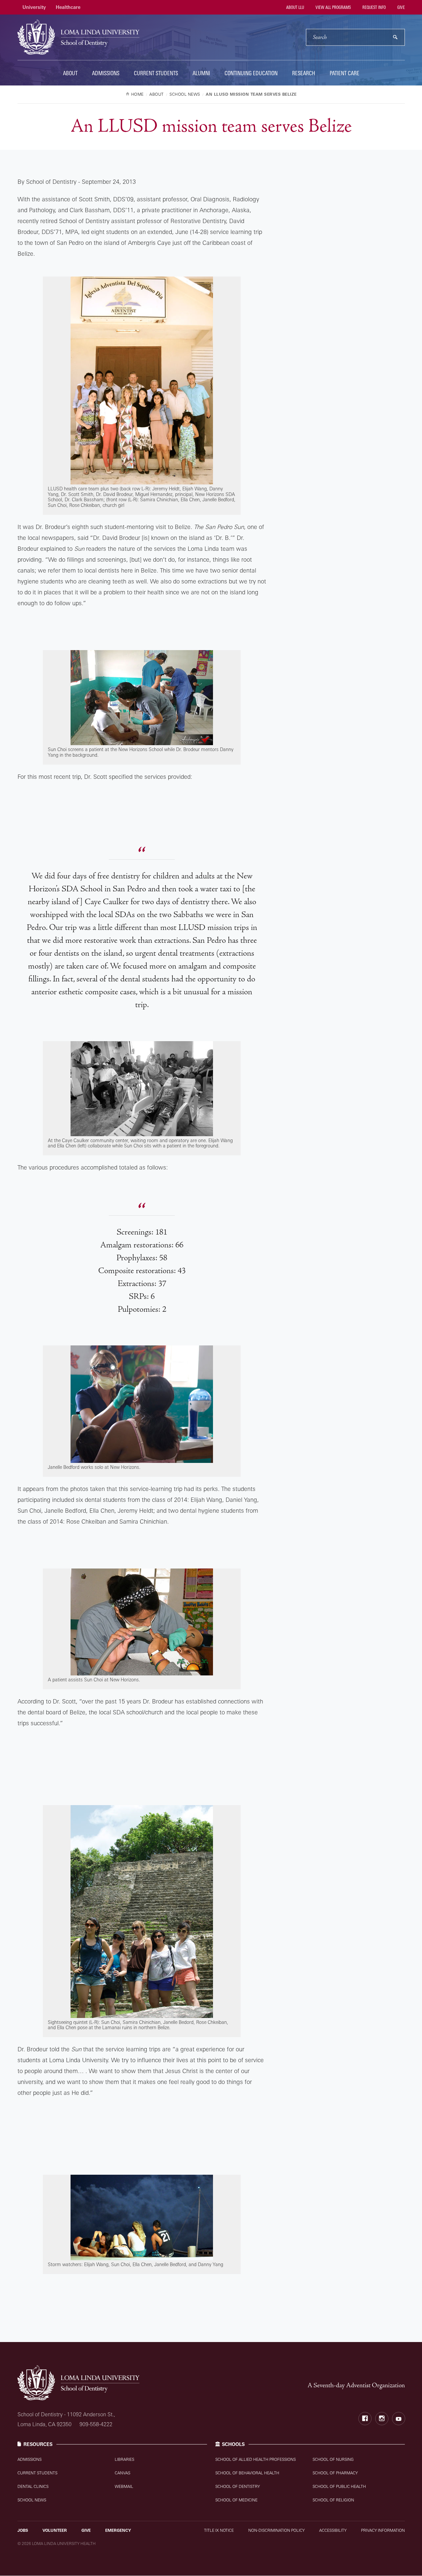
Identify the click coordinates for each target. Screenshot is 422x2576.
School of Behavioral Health (247, 2473)
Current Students (156, 73)
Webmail (124, 2486)
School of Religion (333, 2500)
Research (304, 73)
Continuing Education (251, 73)
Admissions (106, 73)
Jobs (23, 2530)
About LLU (295, 7)
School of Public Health (339, 2486)
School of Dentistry (238, 2486)
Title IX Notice (219, 2530)
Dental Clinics (33, 2486)
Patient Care (345, 73)
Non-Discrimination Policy (276, 2530)
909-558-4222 (96, 2424)
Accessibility (333, 2530)
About (70, 73)
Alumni (201, 73)
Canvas (122, 2473)
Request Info (374, 7)
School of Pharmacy (335, 2473)
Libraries (124, 2459)
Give (401, 7)
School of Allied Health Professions (256, 2459)
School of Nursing (333, 2459)
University (34, 7)
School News (32, 2500)
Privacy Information (383, 2530)
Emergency (118, 2530)
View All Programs (333, 7)
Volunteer (55, 2530)
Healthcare (68, 7)
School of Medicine (236, 2500)
